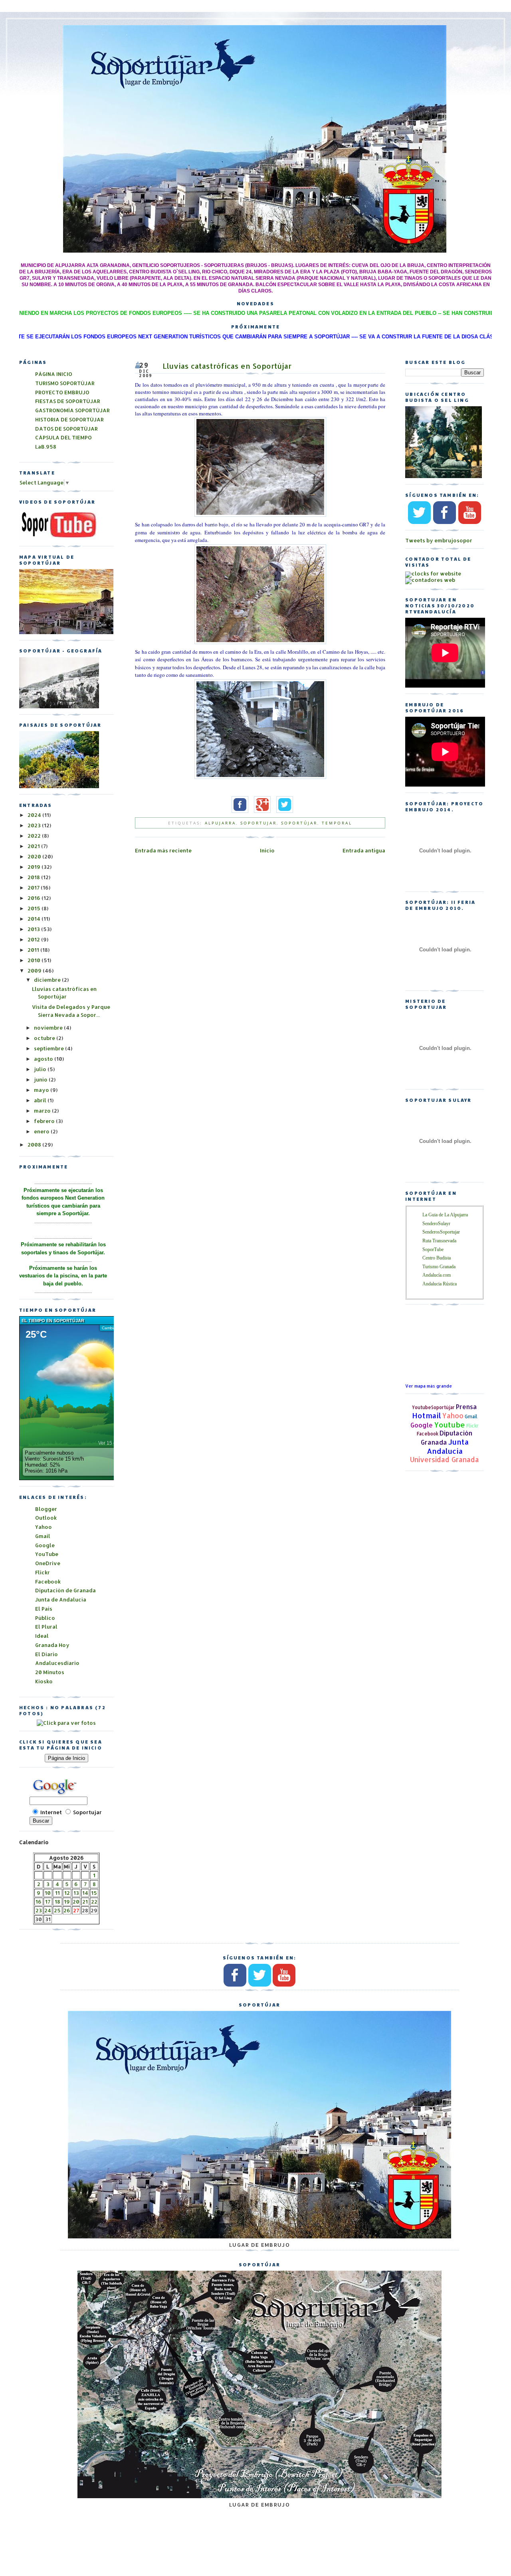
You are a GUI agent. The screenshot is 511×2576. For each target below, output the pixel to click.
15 (94, 1893)
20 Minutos (50, 1672)
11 (57, 1893)
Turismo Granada (439, 1267)
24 (48, 1910)
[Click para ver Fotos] (59, 786)
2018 (34, 877)
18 (57, 1902)
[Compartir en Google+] (260, 811)
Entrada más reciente (163, 850)
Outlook (46, 1518)
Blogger (46, 1509)
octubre (45, 1038)
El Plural (46, 1627)
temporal (337, 823)
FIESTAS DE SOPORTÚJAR (68, 401)
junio (41, 1079)
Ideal (42, 1636)
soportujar (258, 823)
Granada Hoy (52, 1645)
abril (41, 1100)
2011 (34, 950)
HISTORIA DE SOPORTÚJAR (69, 419)
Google (422, 1425)
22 (94, 1902)
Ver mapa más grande (429, 1386)
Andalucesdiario (57, 1663)
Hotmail (427, 1415)
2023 (35, 825)
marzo (43, 1111)
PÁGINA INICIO (54, 374)
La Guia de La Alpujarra (445, 1215)
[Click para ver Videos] (59, 538)
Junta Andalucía (448, 1446)
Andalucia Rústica (440, 1284)
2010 (35, 960)
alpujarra (220, 823)
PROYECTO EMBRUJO (62, 392)
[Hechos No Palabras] (66, 1723)
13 (76, 1893)
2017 (34, 888)
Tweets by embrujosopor (439, 540)
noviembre (49, 1028)
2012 (34, 939)
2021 (34, 846)
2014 (35, 919)
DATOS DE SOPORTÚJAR (66, 429)
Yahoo (453, 1416)
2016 (35, 898)
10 (48, 1893)
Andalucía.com (437, 1275)
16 (39, 1902)
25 (57, 1910)
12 (67, 1893)
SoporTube (433, 1249)
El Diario (47, 1654)
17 (48, 1902)
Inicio (267, 850)
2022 (35, 836)
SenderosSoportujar (441, 1232)
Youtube (450, 1424)
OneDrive (48, 1563)
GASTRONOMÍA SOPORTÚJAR (72, 410)
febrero (45, 1121)
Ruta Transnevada (439, 1241)
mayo (42, 1090)
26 (67, 1910)
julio (41, 1069)
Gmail (471, 1417)
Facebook (428, 1434)
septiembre (50, 1048)
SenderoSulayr (436, 1224)
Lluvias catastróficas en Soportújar (227, 366)
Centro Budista (437, 1258)
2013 (34, 929)
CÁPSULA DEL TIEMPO (63, 437)
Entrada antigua (364, 850)
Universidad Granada (445, 1460)
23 (39, 1910)
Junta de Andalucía (61, 1599)
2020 (35, 856)
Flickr (472, 1426)
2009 (35, 971)
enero (42, 1131)
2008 (35, 1145)
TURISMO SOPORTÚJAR (65, 383)
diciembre (48, 980)
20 (76, 1902)
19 (67, 1902)
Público (45, 1618)
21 (85, 1902)
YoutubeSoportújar (433, 1407)
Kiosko (44, 1681)
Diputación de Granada (65, 1590)
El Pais (44, 1609)
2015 (35, 908)
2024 (35, 815)
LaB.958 (46, 447)
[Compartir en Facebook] (238, 811)
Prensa (466, 1407)
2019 (35, 867)
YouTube (47, 1554)
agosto (44, 1059)
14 (85, 1893)
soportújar (299, 823)
